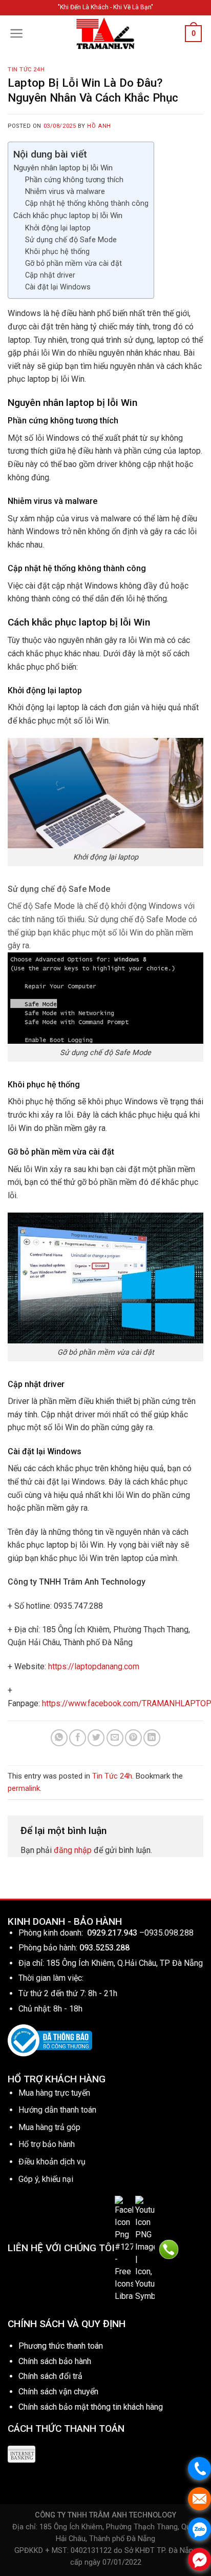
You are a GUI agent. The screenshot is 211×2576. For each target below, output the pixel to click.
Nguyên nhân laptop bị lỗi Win (63, 168)
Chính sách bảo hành (55, 2361)
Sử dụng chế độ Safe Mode (71, 240)
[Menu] (17, 33)
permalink (24, 1788)
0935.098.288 (169, 1933)
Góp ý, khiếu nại (46, 2179)
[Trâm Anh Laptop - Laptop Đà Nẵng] (105, 33)
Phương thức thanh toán (61, 2346)
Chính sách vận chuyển (58, 2392)
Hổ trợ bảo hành (47, 2144)
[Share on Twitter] (96, 1738)
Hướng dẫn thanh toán (57, 2110)
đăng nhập (73, 1850)
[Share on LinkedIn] (152, 1738)
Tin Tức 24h (26, 70)
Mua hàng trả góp (49, 2127)
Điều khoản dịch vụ (52, 2162)
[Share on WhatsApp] (59, 1738)
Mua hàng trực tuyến (54, 2093)
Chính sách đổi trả (50, 2376)
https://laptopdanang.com (94, 1666)
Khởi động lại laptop (58, 228)
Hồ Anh (99, 126)
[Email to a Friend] (115, 1738)
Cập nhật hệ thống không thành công (87, 203)
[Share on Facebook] (78, 1738)
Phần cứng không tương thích (74, 180)
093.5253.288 (104, 1948)
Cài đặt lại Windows (58, 287)
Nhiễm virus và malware (65, 192)
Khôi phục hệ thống (57, 252)
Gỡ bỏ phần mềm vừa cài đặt (73, 264)
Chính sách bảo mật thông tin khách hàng (91, 2407)
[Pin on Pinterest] (133, 1738)
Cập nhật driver (50, 275)
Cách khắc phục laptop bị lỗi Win (68, 216)
